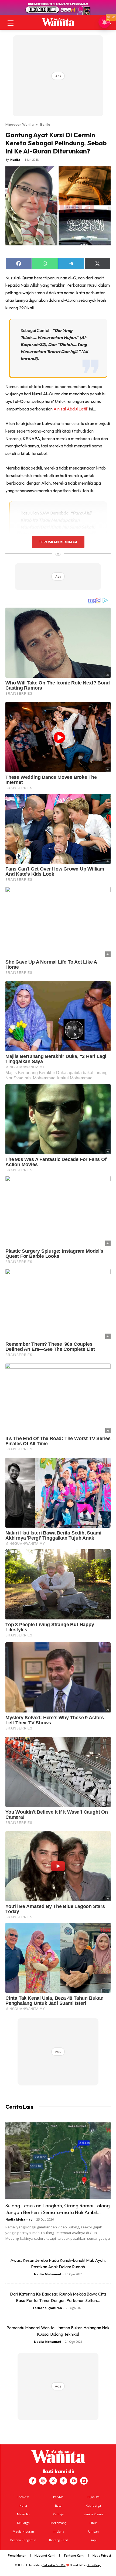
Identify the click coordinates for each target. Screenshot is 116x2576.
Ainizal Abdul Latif (71, 409)
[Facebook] (33, 2481)
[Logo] (58, 22)
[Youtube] (74, 2481)
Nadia (15, 160)
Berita (45, 124)
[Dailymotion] (84, 2481)
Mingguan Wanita (20, 124)
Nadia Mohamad (19, 2219)
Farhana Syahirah (47, 2308)
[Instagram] (43, 2481)
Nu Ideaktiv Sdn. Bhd (54, 2565)
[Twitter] (53, 2481)
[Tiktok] (63, 2481)
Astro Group (94, 2565)
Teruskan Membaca (58, 542)
